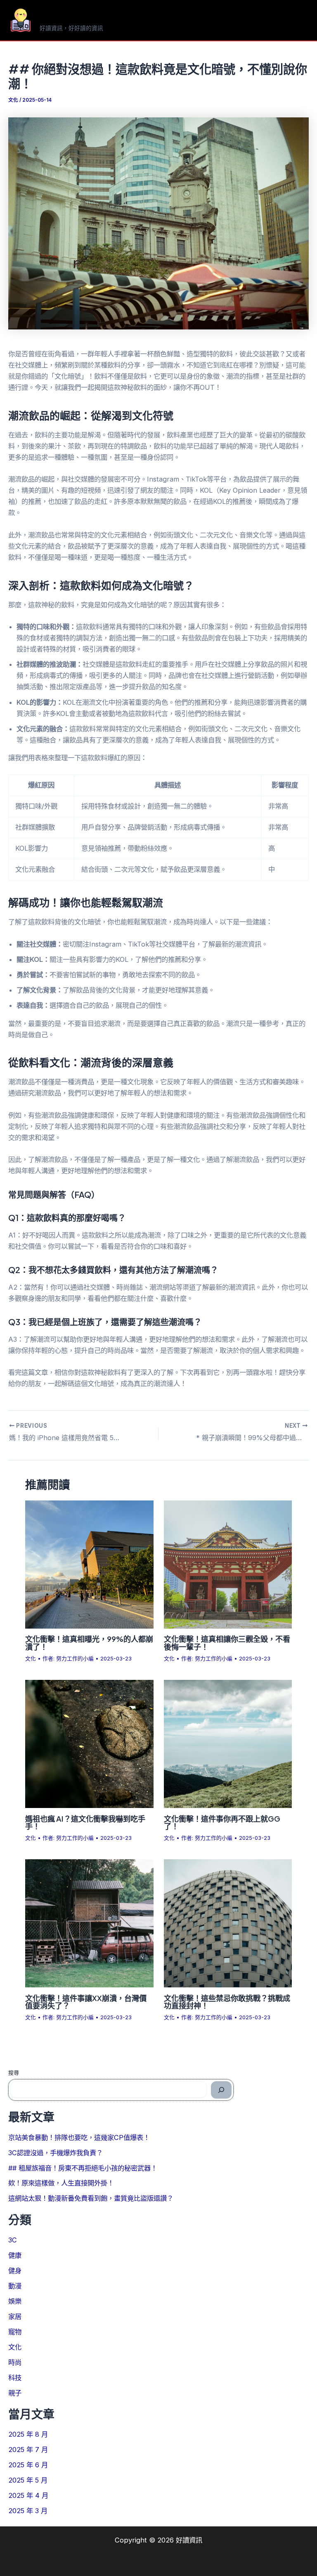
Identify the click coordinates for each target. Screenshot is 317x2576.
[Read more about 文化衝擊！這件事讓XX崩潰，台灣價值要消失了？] (89, 1923)
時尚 (15, 2362)
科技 (15, 2378)
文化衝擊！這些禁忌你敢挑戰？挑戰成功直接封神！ (227, 2002)
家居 (15, 2316)
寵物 (15, 2332)
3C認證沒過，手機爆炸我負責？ (56, 2153)
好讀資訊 (66, 16)
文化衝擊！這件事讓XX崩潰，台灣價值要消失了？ (86, 2002)
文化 (13, 100)
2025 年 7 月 (28, 2450)
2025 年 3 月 (28, 2511)
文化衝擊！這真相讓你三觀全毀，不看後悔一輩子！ (227, 1642)
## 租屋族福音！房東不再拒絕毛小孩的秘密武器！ (83, 2168)
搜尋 (14, 2073)
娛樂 (15, 2301)
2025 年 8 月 (28, 2434)
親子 (15, 2393)
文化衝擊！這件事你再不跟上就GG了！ (222, 1822)
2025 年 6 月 (28, 2465)
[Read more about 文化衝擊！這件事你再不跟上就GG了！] (228, 1743)
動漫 (15, 2286)
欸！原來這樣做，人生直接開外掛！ (61, 2183)
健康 (15, 2255)
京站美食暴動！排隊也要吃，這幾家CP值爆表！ (79, 2137)
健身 (15, 2271)
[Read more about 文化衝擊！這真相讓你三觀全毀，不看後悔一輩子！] (228, 1564)
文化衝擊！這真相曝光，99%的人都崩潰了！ (89, 1642)
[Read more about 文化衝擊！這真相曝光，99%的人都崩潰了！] (89, 1564)
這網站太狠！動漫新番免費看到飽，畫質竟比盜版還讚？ (91, 2198)
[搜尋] (221, 2090)
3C (13, 2240)
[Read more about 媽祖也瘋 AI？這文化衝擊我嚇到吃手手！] (89, 1743)
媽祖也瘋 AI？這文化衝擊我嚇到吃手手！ (85, 1822)
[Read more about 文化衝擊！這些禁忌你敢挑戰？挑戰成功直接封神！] (228, 1923)
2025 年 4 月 (28, 2495)
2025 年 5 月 (28, 2480)
